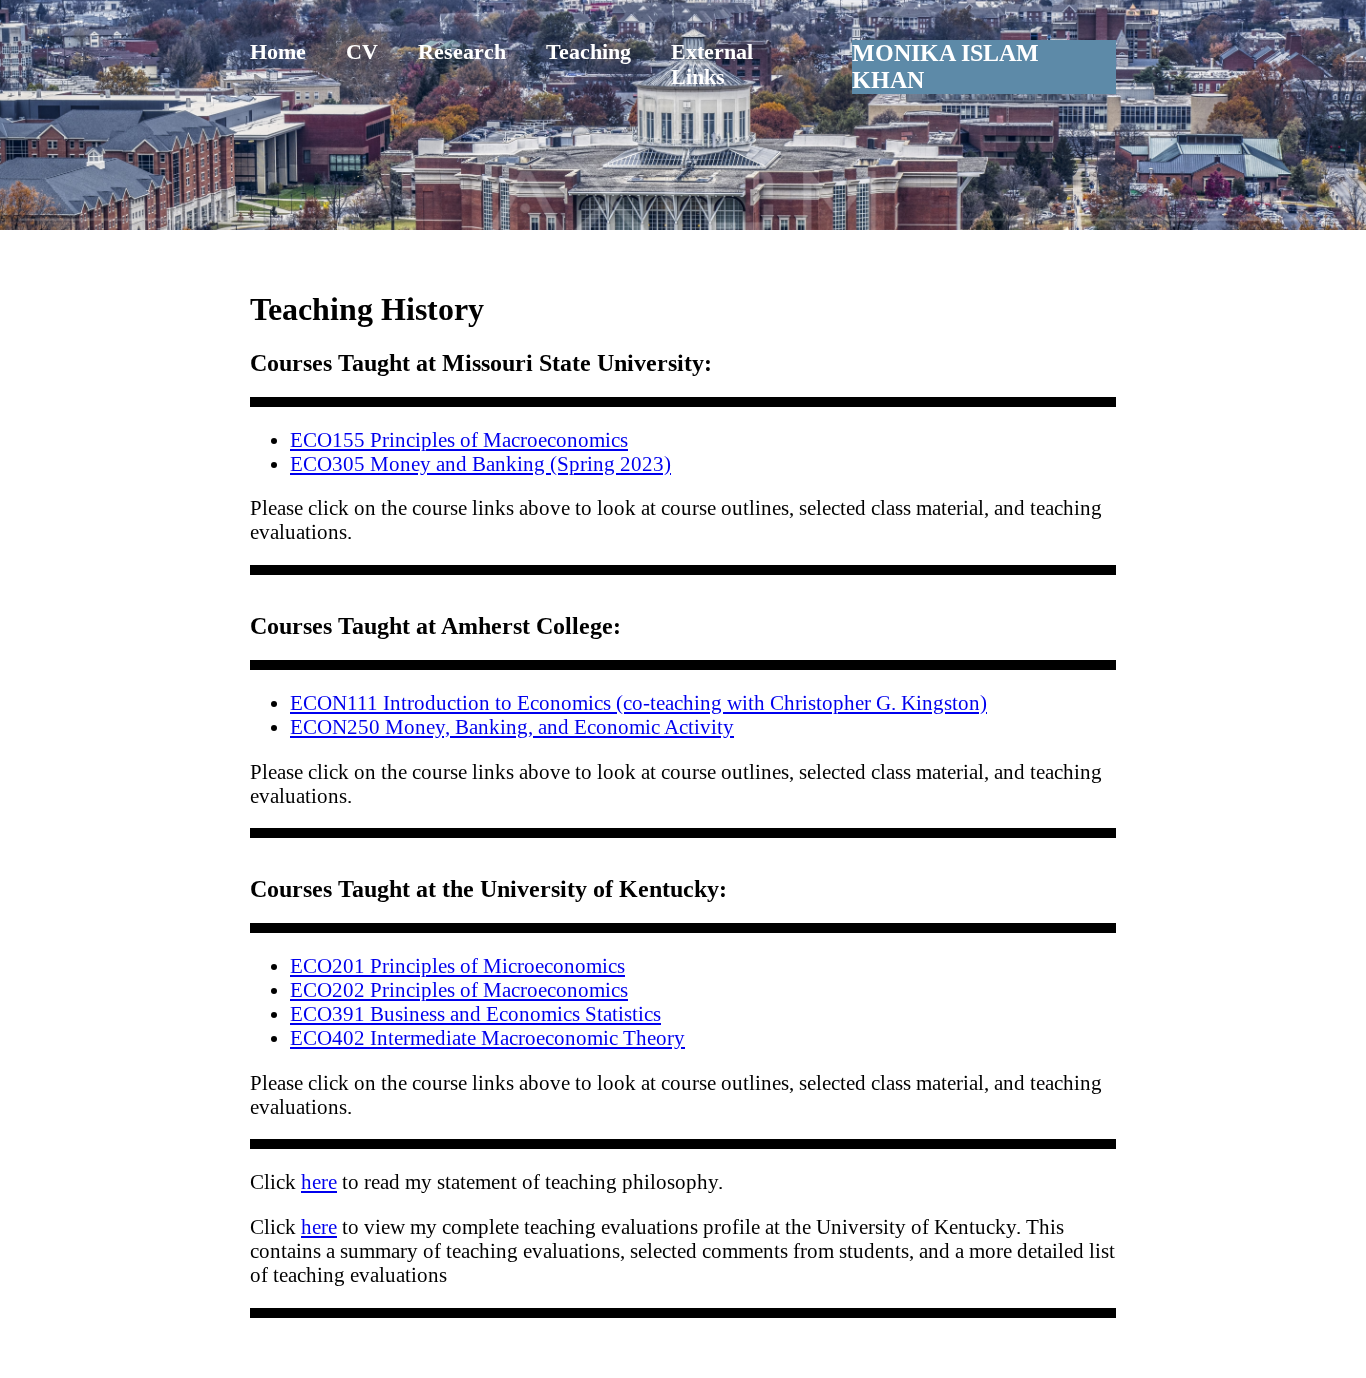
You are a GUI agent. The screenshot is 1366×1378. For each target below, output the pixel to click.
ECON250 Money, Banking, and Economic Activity (512, 726)
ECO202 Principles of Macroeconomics (459, 989)
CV (362, 52)
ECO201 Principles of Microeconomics (457, 965)
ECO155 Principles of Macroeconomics (459, 439)
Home (278, 52)
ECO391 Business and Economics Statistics (475, 1013)
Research (462, 52)
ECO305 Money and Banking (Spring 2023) (480, 463)
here (319, 1181)
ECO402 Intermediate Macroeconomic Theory (487, 1037)
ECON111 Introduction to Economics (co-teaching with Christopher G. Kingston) (638, 702)
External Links (712, 64)
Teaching (588, 52)
